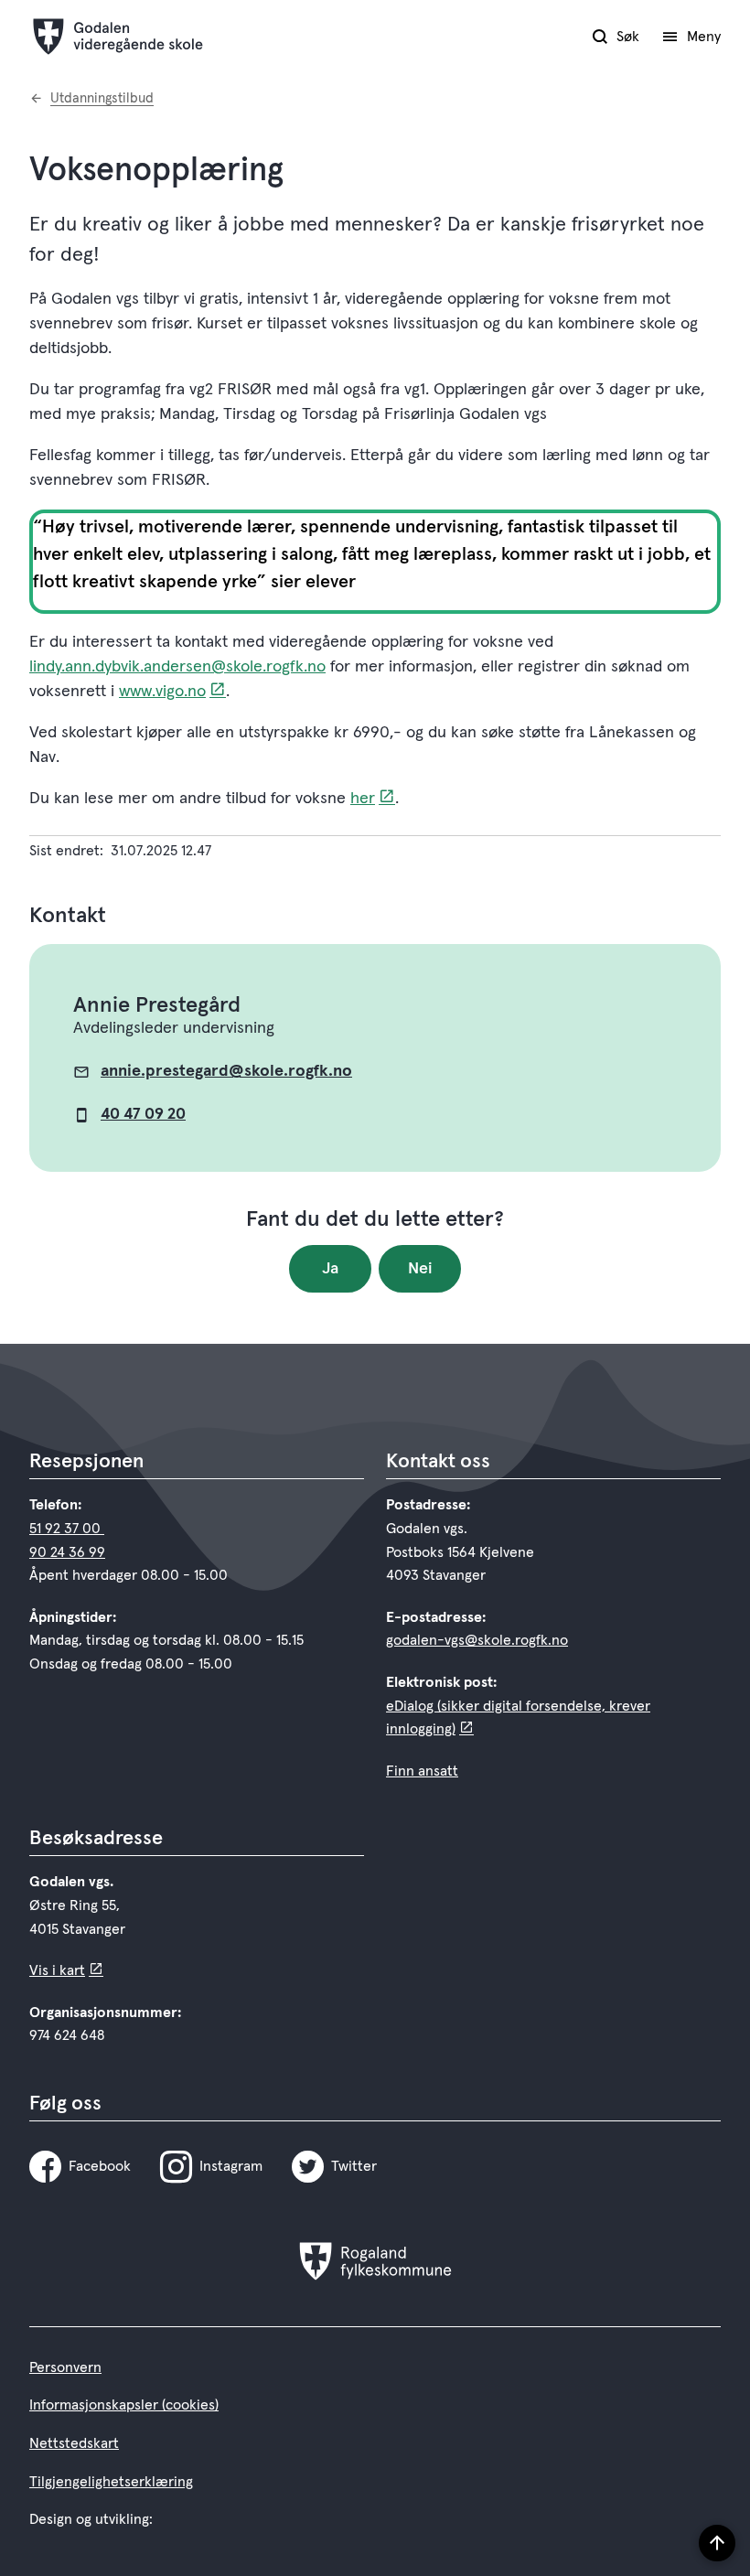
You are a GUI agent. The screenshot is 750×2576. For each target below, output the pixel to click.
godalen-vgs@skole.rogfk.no (477, 1640)
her (363, 799)
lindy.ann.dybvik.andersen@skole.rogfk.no (177, 667)
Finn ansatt (422, 1771)
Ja (330, 1269)
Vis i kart (57, 1970)
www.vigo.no (162, 692)
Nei (420, 1269)
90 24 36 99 (67, 1552)
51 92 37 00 (67, 1529)
